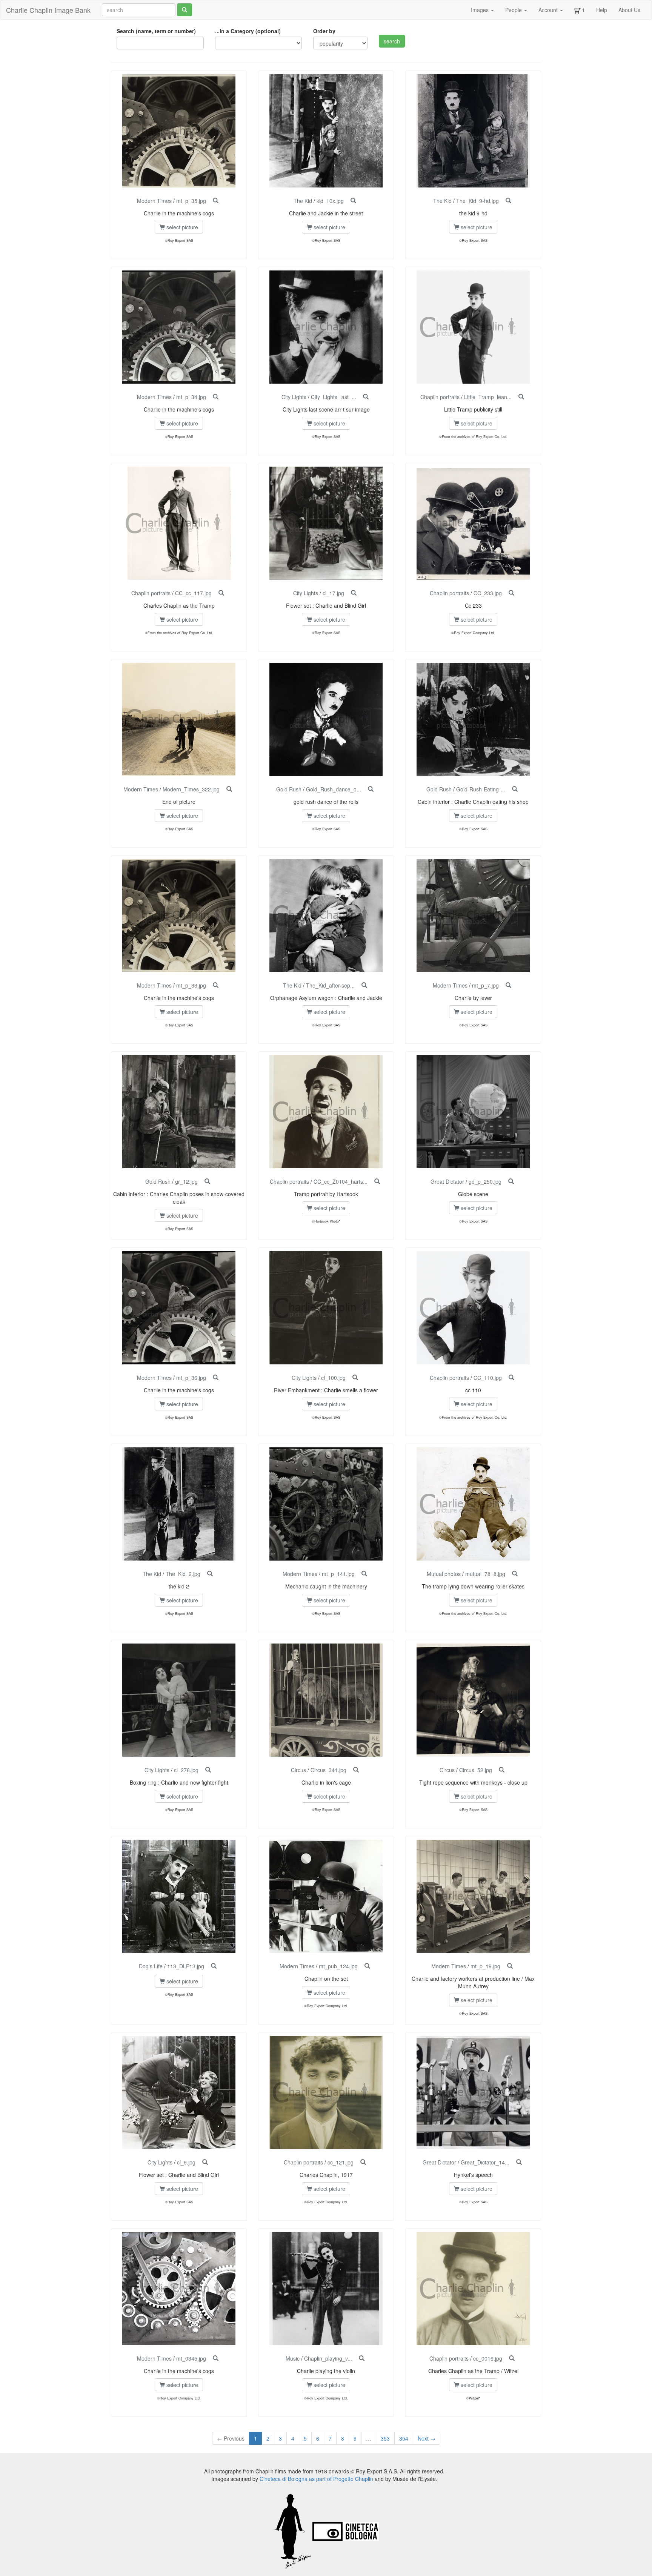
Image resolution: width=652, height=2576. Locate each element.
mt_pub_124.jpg (338, 1966)
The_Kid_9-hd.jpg (477, 201)
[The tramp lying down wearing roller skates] (515, 1574)
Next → (427, 2438)
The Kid (303, 201)
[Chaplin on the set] (367, 1966)
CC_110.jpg (488, 1378)
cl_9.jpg (186, 2162)
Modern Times (154, 201)
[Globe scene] (511, 1181)
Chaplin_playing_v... (328, 2358)
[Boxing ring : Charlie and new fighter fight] (208, 1770)
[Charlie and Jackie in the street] (353, 201)
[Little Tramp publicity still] (521, 397)
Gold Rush (289, 789)
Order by (324, 31)
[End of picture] (229, 789)
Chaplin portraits (440, 397)
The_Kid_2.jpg (183, 1574)
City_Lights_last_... (334, 397)
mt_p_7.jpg (485, 985)
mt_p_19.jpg (485, 1966)
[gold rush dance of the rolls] (371, 789)
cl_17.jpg (333, 593)
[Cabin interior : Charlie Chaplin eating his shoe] (515, 789)
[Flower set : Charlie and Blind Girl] (354, 593)
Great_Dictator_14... (485, 2162)
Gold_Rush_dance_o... (334, 789)
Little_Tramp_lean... (488, 397)
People (514, 10)
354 (404, 2438)
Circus (298, 1770)
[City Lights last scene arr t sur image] (366, 397)
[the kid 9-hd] (508, 201)
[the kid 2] (210, 1574)
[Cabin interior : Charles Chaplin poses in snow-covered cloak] (207, 1181)
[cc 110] (511, 1378)
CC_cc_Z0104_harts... (341, 1181)
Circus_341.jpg (328, 1770)
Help (602, 10)
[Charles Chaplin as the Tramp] (221, 593)
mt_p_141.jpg (338, 1574)
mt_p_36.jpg (191, 1378)
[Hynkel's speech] (519, 2162)
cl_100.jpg (333, 1378)
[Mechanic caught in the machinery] (364, 1574)
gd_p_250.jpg (485, 1181)
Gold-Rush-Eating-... (481, 789)
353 (385, 2438)
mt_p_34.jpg (191, 397)
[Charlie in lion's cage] (356, 1770)
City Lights (294, 397)
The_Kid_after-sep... (330, 985)
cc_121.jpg (341, 2162)
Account (549, 10)
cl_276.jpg (186, 1770)
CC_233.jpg (488, 593)
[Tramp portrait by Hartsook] (377, 1181)
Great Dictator (447, 1181)
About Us (629, 10)
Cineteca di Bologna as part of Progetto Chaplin (316, 2479)
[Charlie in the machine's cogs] (216, 201)
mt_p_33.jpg (191, 985)
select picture (181, 227)
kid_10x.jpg (330, 201)
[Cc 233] (511, 593)
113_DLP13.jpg (186, 1966)
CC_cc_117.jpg (193, 593)
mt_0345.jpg (191, 2358)
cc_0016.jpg (488, 2358)
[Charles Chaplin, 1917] (363, 2162)
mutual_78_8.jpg (485, 1574)
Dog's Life (151, 1966)
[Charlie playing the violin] (362, 2358)
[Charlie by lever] (508, 985)
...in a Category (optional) (248, 31)
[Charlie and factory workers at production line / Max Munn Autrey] (510, 1966)
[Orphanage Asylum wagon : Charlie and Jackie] (364, 985)
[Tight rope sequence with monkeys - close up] (502, 1770)
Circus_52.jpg (476, 1770)
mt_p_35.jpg (191, 201)
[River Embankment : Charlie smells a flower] (355, 1378)
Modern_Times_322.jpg (191, 789)
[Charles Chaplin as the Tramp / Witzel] (512, 2358)
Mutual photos (444, 1574)
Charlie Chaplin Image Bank (48, 10)
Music (293, 2358)
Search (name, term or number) (156, 31)
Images (481, 10)
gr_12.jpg (186, 1181)
